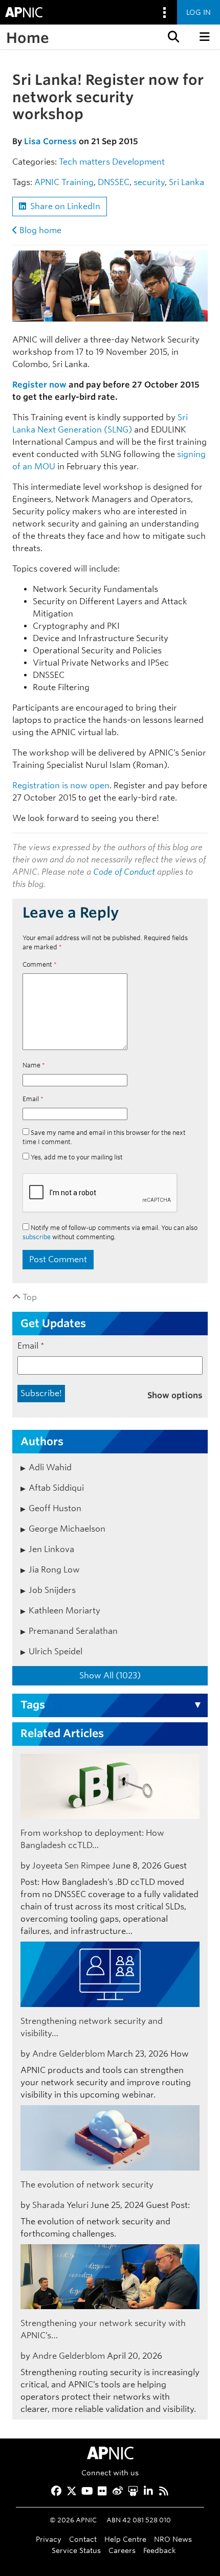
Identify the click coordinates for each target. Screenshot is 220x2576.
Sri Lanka (186, 182)
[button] (172, 37)
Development (138, 162)
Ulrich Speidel (56, 1651)
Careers (122, 2550)
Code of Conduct (124, 872)
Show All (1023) (110, 1675)
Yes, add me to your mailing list (76, 1157)
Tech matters (84, 162)
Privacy (49, 2539)
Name (34, 1065)
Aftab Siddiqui (56, 1488)
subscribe (37, 1237)
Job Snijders (52, 1590)
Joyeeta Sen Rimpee (71, 1866)
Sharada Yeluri (60, 2205)
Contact (83, 2539)
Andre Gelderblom (69, 2054)
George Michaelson (67, 1529)
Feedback (160, 2550)
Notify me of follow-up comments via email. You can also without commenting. (110, 1232)
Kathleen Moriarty (64, 1611)
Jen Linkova (51, 1549)
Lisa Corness (50, 141)
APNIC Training (64, 182)
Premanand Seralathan (73, 1631)
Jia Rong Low (54, 1570)
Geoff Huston (55, 1508)
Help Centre (125, 2539)
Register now (39, 385)
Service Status (76, 2550)
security (149, 182)
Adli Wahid (50, 1467)
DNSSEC (114, 182)
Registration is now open (61, 785)
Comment (40, 964)
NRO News (173, 2539)
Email (33, 1099)
